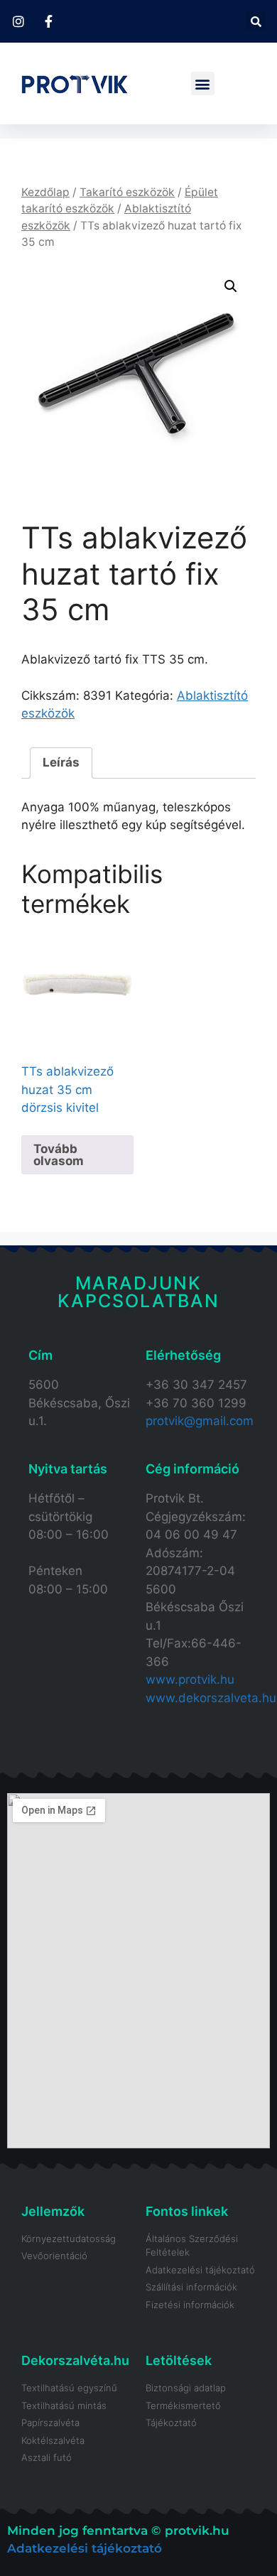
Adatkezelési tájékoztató (85, 2548)
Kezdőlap (45, 192)
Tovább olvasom (59, 1155)
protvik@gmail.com (200, 1421)
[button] (256, 21)
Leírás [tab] (61, 762)
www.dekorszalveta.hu (211, 1698)
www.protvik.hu (190, 1679)
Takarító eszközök (127, 192)
